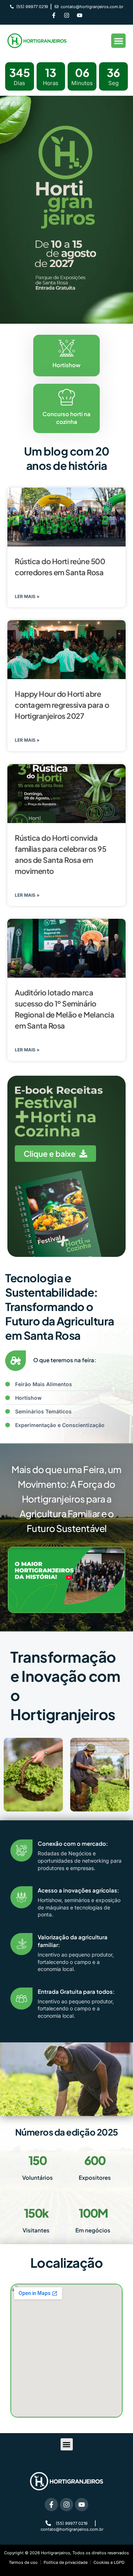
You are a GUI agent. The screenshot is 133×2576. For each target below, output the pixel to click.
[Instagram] (66, 15)
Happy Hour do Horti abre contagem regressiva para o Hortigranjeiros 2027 (62, 705)
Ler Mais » (27, 596)
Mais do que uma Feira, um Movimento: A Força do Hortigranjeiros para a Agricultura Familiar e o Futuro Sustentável (66, 1499)
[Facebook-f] (54, 15)
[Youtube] (79, 15)
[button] (118, 41)
